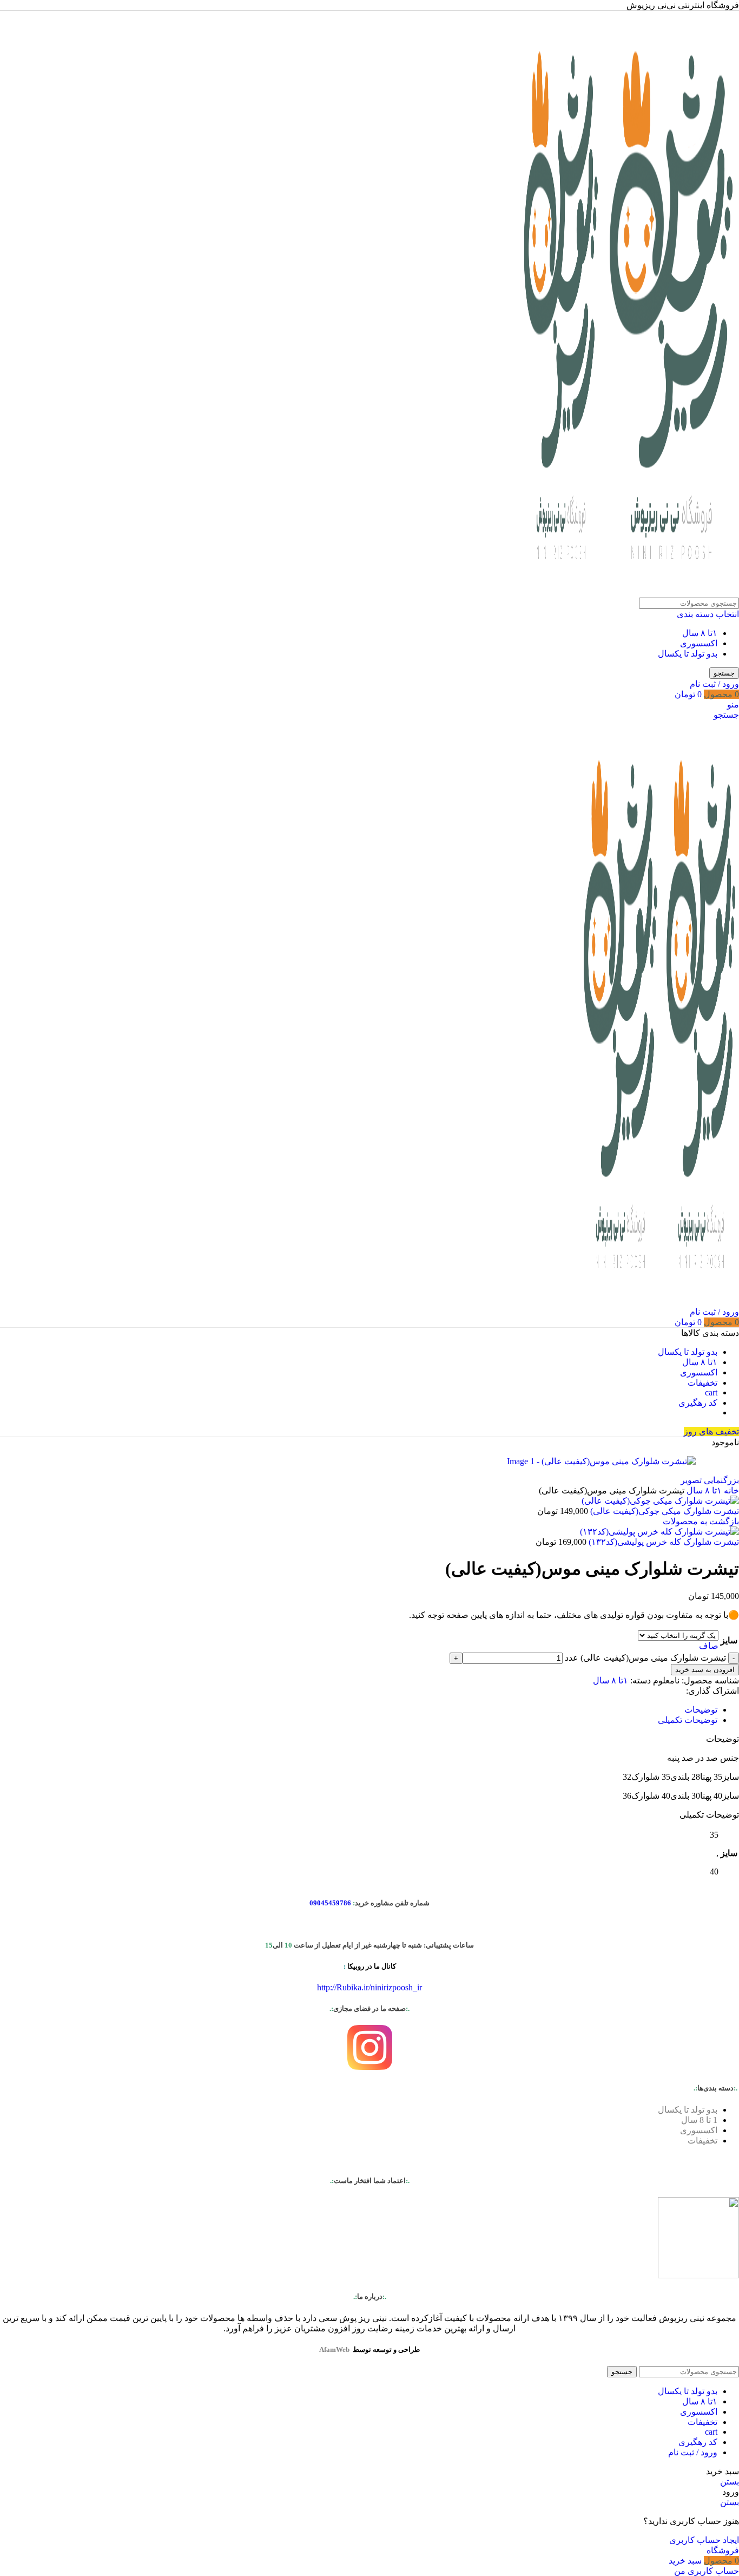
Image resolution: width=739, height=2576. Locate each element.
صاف (709, 1646)
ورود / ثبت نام (693, 2452)
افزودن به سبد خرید (705, 1670)
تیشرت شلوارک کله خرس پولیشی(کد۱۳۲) (663, 1542)
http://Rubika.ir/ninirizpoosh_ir (369, 1987)
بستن (730, 2482)
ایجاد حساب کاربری (704, 2540)
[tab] (701, 1710)
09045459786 (330, 1903)
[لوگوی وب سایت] (670, 592)
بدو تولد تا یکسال (688, 654)
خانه (730, 1490)
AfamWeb (334, 2349)
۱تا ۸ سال (700, 633)
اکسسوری (699, 643)
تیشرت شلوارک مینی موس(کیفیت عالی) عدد (645, 1658)
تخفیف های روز (711, 1431)
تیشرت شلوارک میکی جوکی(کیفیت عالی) (664, 1511)
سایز (729, 1640)
